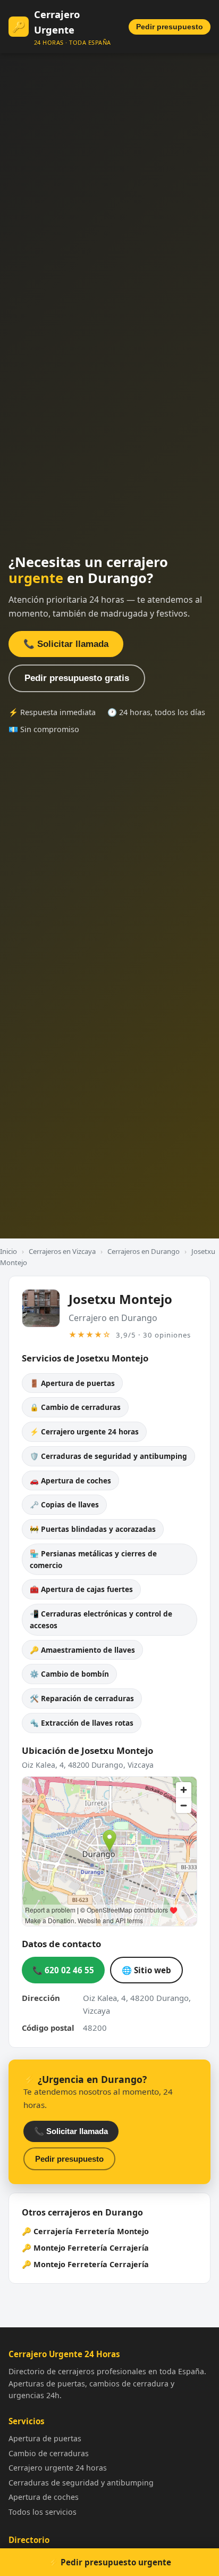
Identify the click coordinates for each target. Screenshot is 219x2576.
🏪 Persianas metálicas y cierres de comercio (93, 1559)
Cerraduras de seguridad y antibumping (81, 2483)
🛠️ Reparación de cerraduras (82, 1698)
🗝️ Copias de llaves (64, 1504)
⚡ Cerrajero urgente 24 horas (84, 1431)
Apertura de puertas (45, 2438)
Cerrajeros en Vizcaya (62, 1251)
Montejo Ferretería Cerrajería (91, 2248)
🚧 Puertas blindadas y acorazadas (93, 1529)
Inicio (9, 1251)
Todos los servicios (43, 2512)
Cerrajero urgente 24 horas (58, 2468)
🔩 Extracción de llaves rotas (82, 1723)
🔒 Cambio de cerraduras (75, 1407)
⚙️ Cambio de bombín (69, 1674)
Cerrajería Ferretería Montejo (91, 2231)
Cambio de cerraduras (49, 2453)
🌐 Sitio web (146, 1970)
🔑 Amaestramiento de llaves (82, 1650)
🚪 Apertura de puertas (72, 1383)
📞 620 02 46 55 (63, 1970)
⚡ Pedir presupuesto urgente (110, 2562)
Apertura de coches (44, 2497)
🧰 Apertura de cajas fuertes (81, 1589)
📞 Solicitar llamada (66, 644)
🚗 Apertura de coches (70, 1480)
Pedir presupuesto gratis (77, 678)
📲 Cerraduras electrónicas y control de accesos (101, 1619)
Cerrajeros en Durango (144, 1251)
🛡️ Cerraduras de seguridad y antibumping (108, 1456)
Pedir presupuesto (170, 27)
